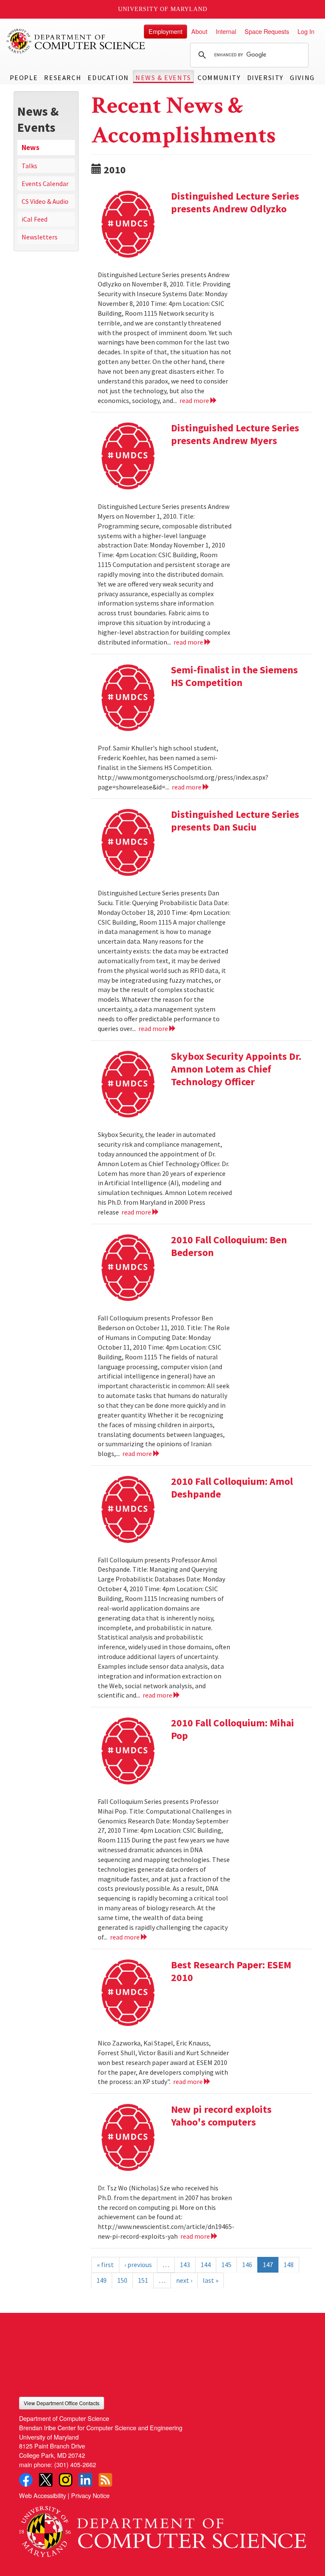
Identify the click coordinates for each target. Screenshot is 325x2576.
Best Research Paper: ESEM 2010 (231, 1971)
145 (226, 2265)
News (30, 147)
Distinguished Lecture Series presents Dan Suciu (235, 821)
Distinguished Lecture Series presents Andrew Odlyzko (235, 202)
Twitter (46, 2480)
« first (105, 2265)
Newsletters (40, 237)
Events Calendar (45, 183)
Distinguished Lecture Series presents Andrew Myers (235, 434)
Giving (302, 78)
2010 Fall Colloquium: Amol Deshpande (232, 1488)
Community (219, 78)
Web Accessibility (43, 2495)
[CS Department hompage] (162, 2529)
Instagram (66, 2480)
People (24, 78)
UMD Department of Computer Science (76, 41)
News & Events (163, 78)
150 (122, 2280)
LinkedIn (85, 2480)
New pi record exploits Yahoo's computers (221, 2116)
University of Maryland (163, 9)
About (199, 31)
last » (211, 2280)
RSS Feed (105, 2480)
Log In (306, 31)
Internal (226, 31)
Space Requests (267, 31)
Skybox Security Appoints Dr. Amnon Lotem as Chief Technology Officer (236, 1069)
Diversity (265, 78)
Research (63, 78)
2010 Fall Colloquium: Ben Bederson (229, 1246)
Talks (29, 166)
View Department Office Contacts (62, 2403)
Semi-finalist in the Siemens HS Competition (234, 676)
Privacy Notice (90, 2495)
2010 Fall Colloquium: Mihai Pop (233, 1729)
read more (195, 400)
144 (206, 2265)
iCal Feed (34, 219)
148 (289, 2265)
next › (184, 2280)
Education (108, 78)
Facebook (26, 2480)
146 (247, 2265)
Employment (165, 31)
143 (185, 2265)
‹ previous (138, 2265)
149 (102, 2280)
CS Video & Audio (45, 201)
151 (143, 2280)
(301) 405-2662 (75, 2464)
